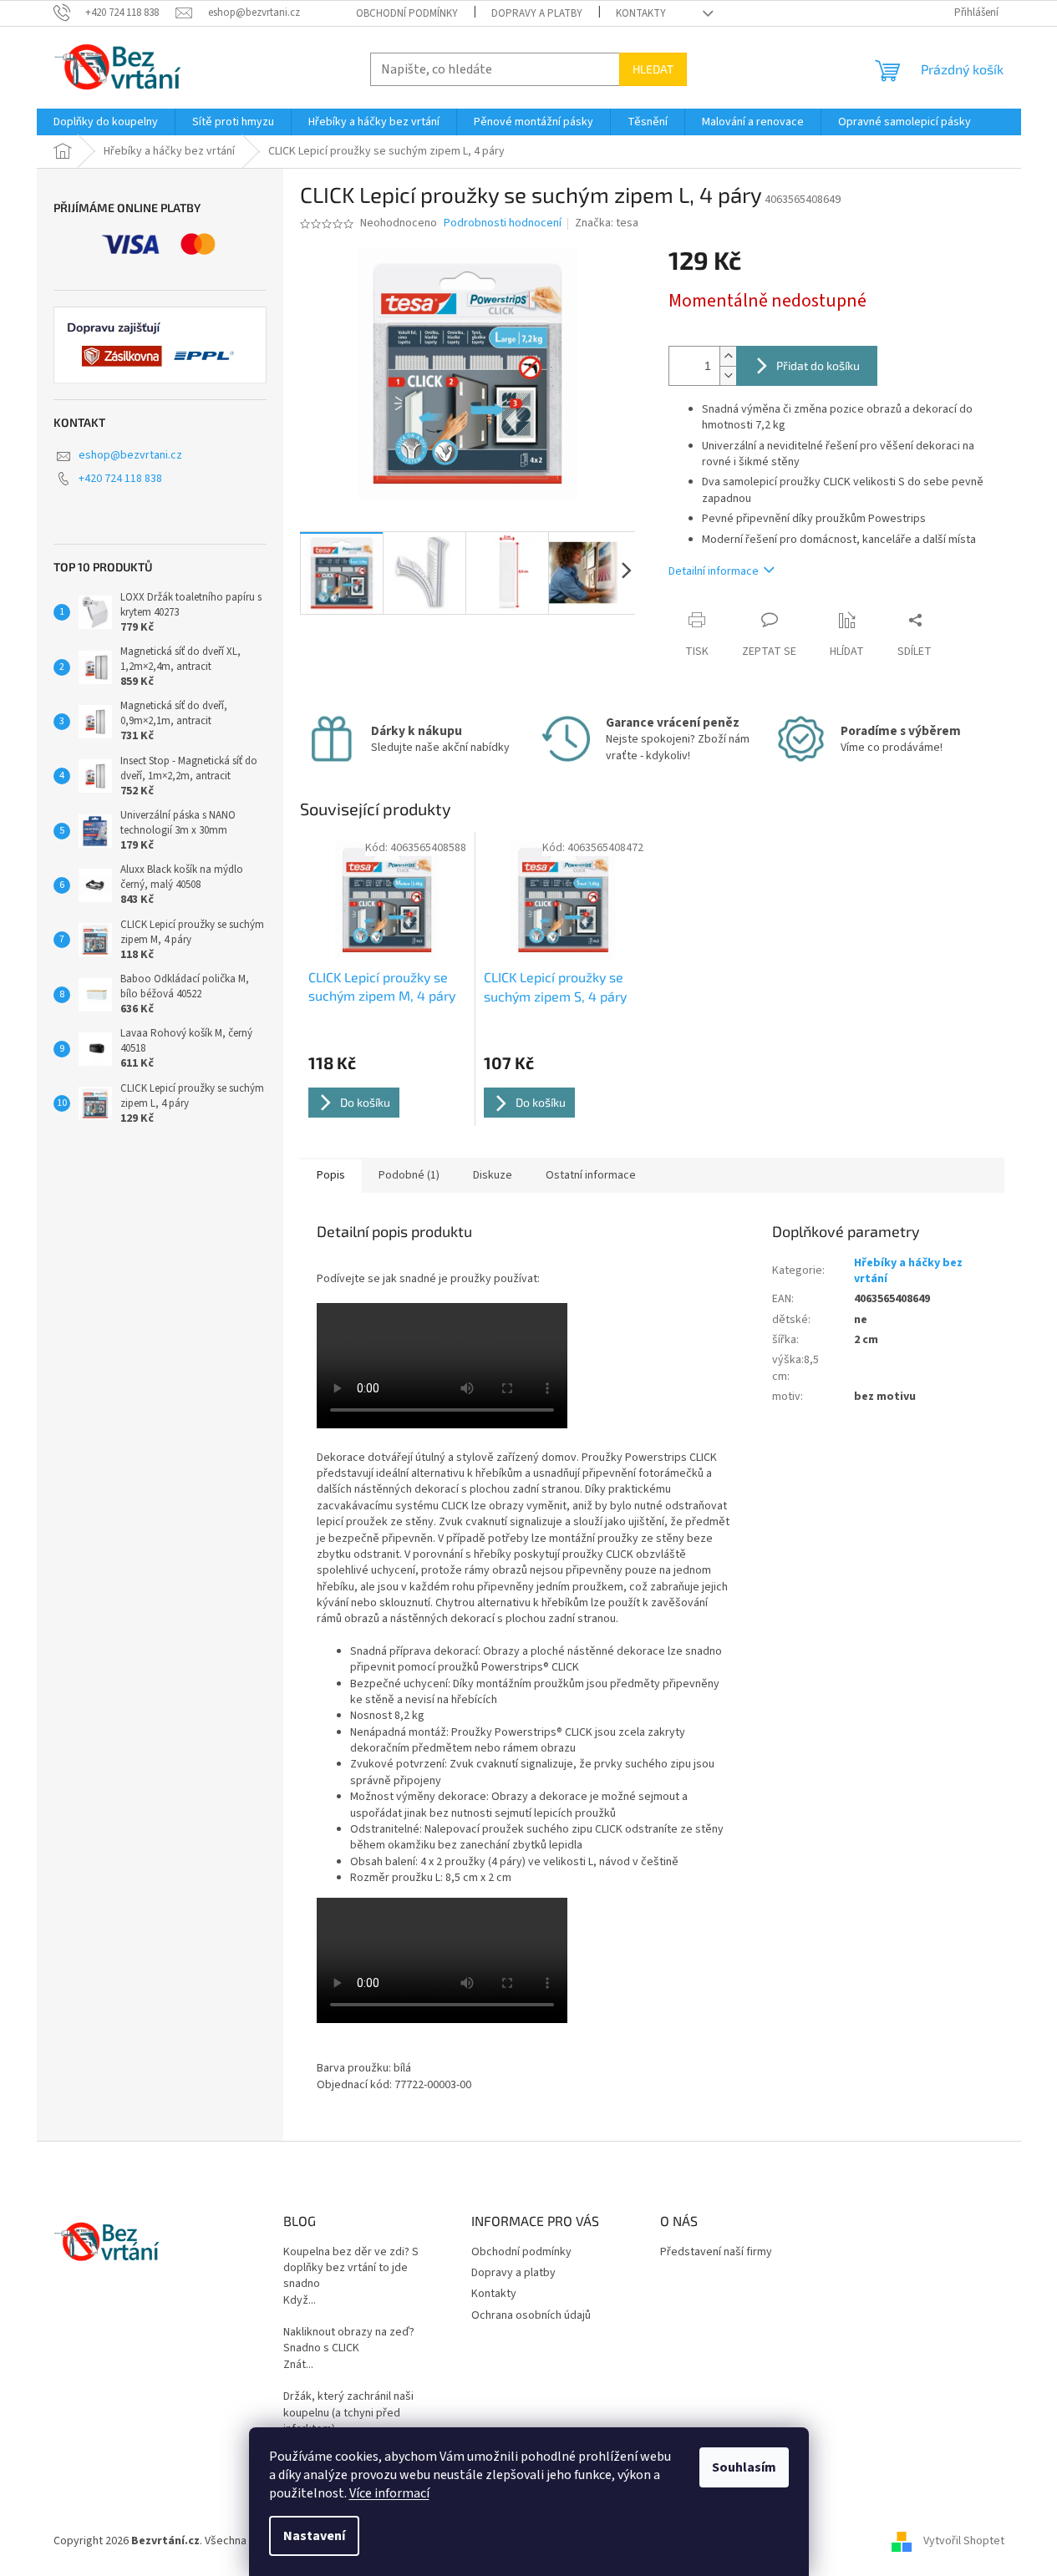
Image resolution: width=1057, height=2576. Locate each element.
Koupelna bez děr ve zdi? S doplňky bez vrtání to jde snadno (351, 2269)
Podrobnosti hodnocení (503, 223)
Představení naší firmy (716, 2252)
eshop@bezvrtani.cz (130, 455)
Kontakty (641, 13)
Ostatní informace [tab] (591, 1175)
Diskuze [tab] (493, 1175)
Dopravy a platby (537, 13)
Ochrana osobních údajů (531, 2315)
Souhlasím (744, 2467)
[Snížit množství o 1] (728, 375)
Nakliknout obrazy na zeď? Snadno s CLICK (349, 2340)
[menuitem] (106, 122)
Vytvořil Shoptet (964, 2542)
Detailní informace (714, 571)
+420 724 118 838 (120, 479)
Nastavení (314, 2536)
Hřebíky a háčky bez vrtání (908, 1271)
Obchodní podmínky (407, 13)
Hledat (653, 69)
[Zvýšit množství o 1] (728, 356)
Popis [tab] (331, 1175)
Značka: (607, 223)
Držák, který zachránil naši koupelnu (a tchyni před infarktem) (348, 2413)
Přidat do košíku (818, 365)
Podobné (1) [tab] (409, 1175)
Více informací (389, 2493)
